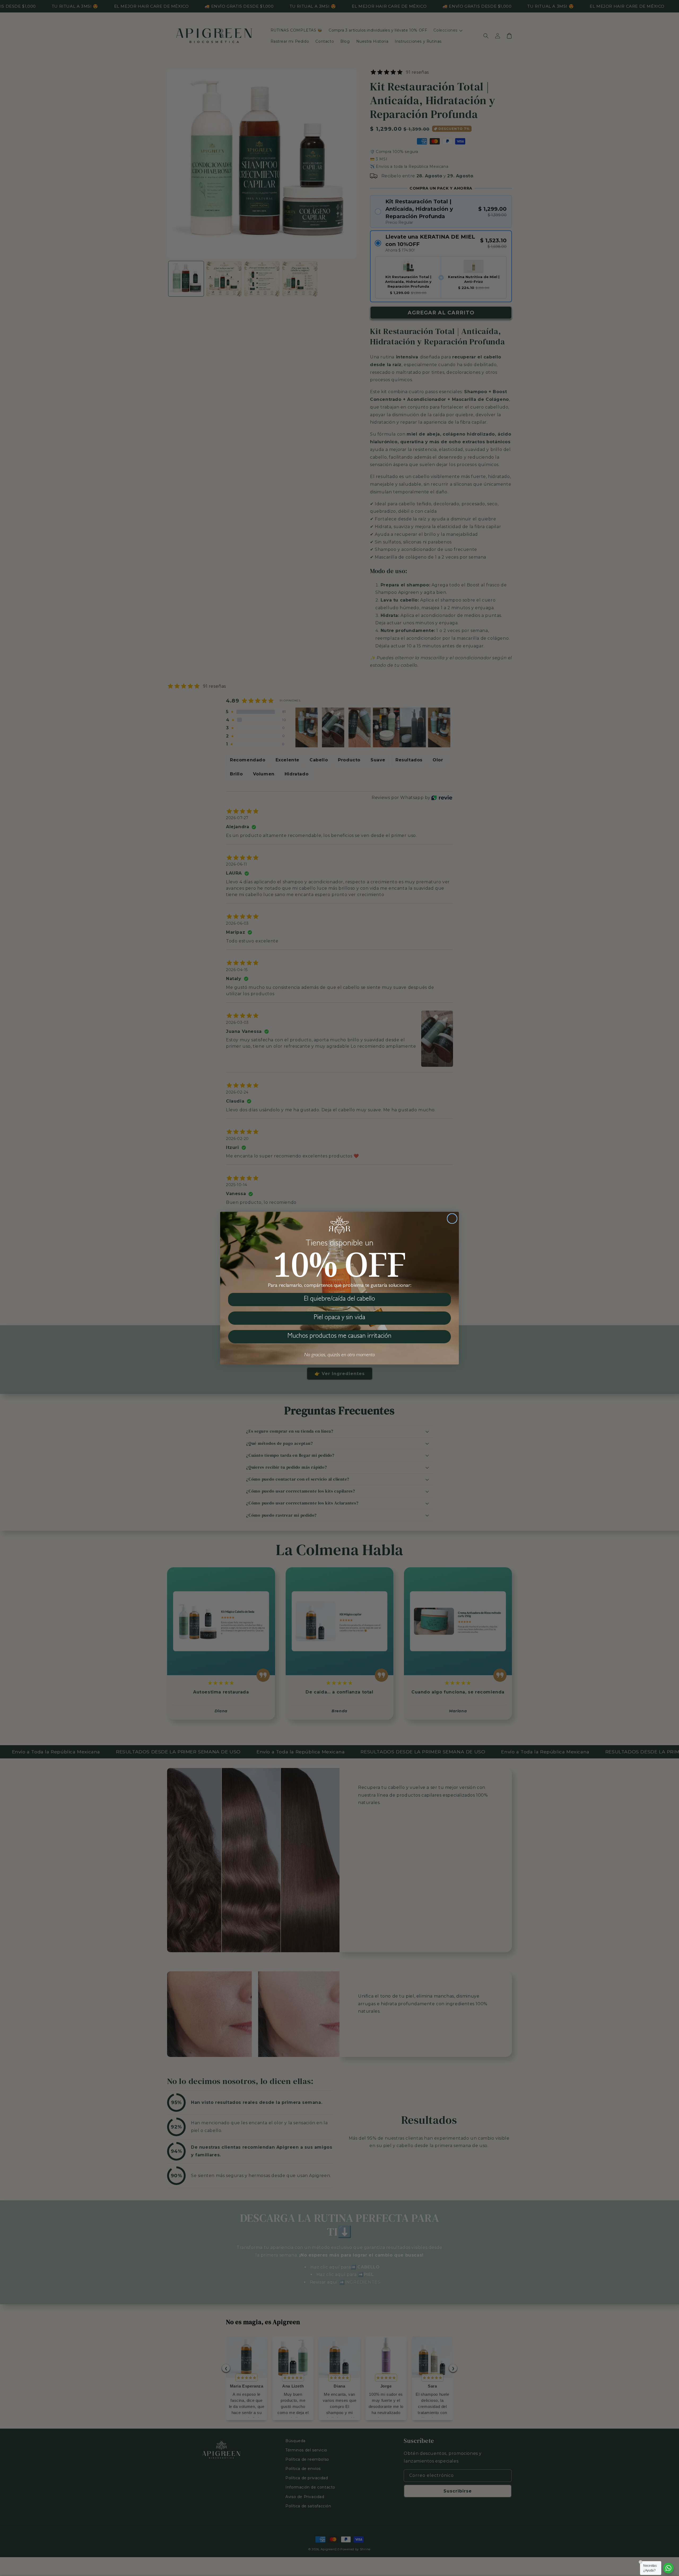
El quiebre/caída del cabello (339, 1299)
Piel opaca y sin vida (339, 1318)
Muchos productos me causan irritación (339, 1337)
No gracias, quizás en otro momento (339, 1355)
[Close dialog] (452, 1219)
